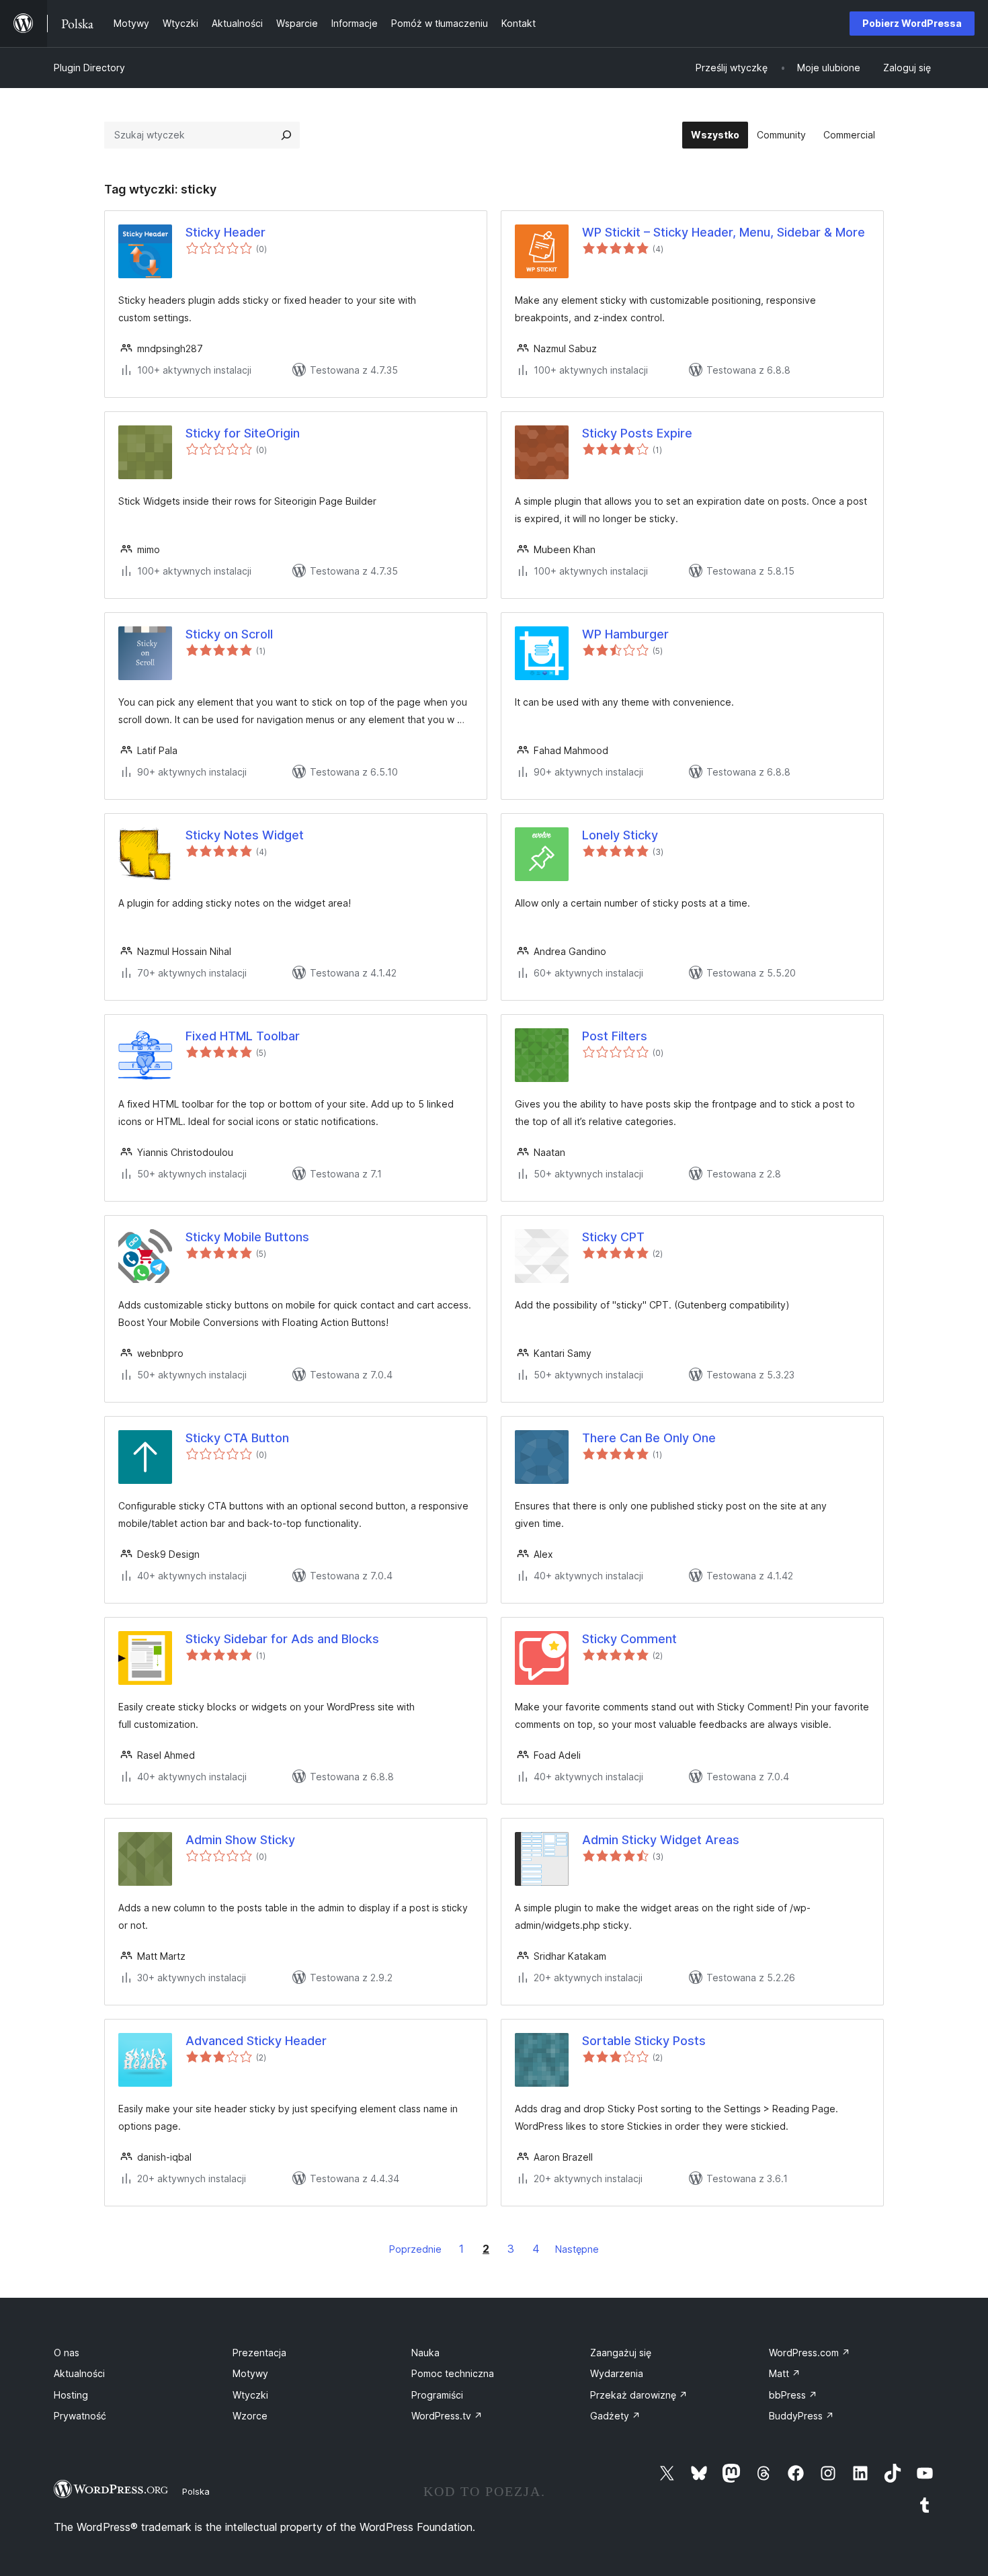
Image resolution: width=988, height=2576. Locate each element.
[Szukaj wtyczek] (286, 135)
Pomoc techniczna (453, 2373)
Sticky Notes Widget (245, 835)
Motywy (250, 2373)
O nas (67, 2353)
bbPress (793, 2395)
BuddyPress (801, 2416)
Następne (577, 2249)
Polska (196, 2491)
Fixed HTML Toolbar (243, 1036)
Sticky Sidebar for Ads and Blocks (282, 1639)
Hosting (71, 2395)
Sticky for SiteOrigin (243, 433)
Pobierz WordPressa (912, 23)
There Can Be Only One (649, 1438)
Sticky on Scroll (229, 634)
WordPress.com (810, 2353)
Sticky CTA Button (237, 1438)
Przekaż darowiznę (639, 2395)
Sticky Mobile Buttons (247, 1237)
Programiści (437, 2395)
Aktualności (79, 2373)
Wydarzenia (617, 2373)
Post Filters (615, 1036)
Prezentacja (259, 2353)
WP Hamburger (625, 634)
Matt (785, 2373)
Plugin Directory (89, 68)
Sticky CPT (613, 1237)
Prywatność (80, 2416)
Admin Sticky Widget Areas (661, 1840)
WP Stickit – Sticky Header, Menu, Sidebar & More (724, 232)
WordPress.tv (447, 2416)
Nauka (425, 2353)
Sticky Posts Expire (637, 433)
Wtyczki (250, 2395)
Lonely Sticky (620, 835)
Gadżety (615, 2416)
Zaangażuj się (621, 2353)
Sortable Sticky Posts (644, 2041)
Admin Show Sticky (240, 1840)
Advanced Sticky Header (256, 2041)
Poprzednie (415, 2249)
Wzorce (250, 2416)
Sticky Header (225, 232)
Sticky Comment (629, 1639)
